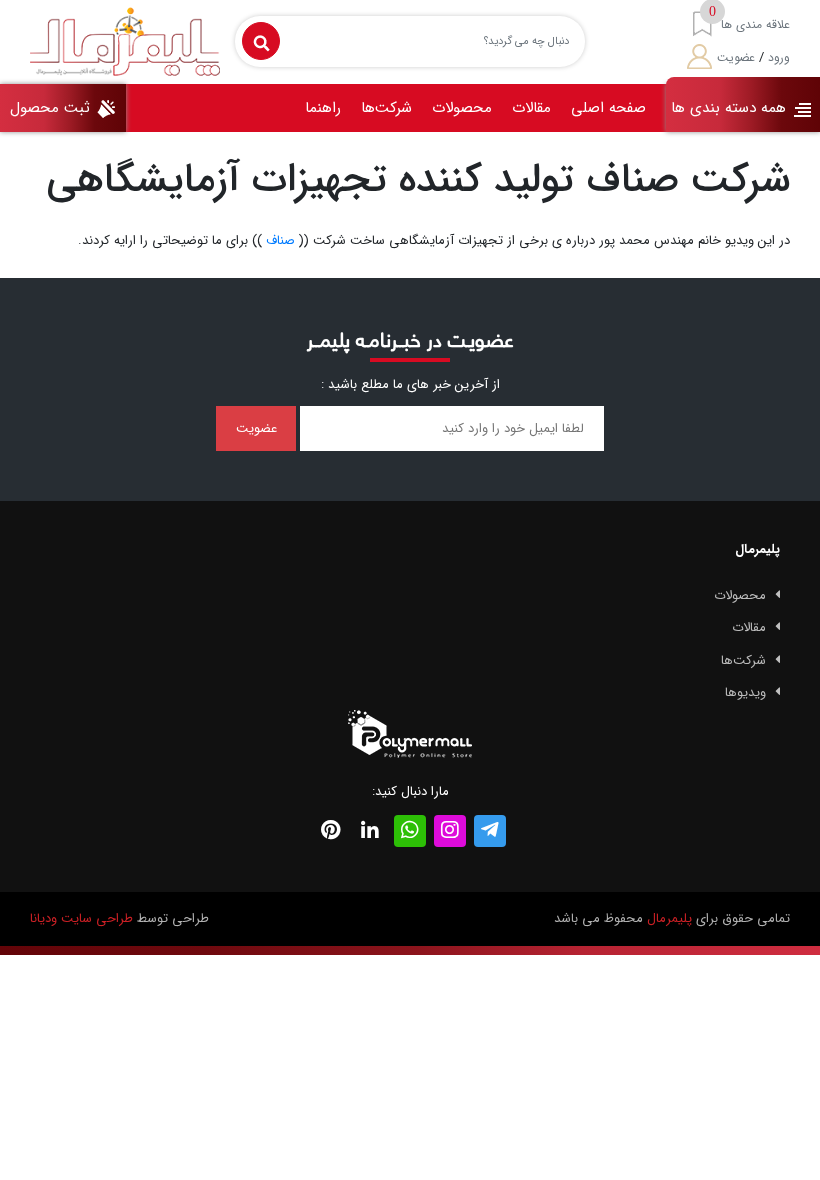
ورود (779, 57)
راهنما (323, 108)
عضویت (736, 57)
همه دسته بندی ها (731, 108)
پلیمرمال (669, 918)
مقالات (531, 108)
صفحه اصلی (608, 108)
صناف (280, 240)
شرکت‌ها (386, 108)
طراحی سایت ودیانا (81, 918)
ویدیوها (745, 692)
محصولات (462, 108)
